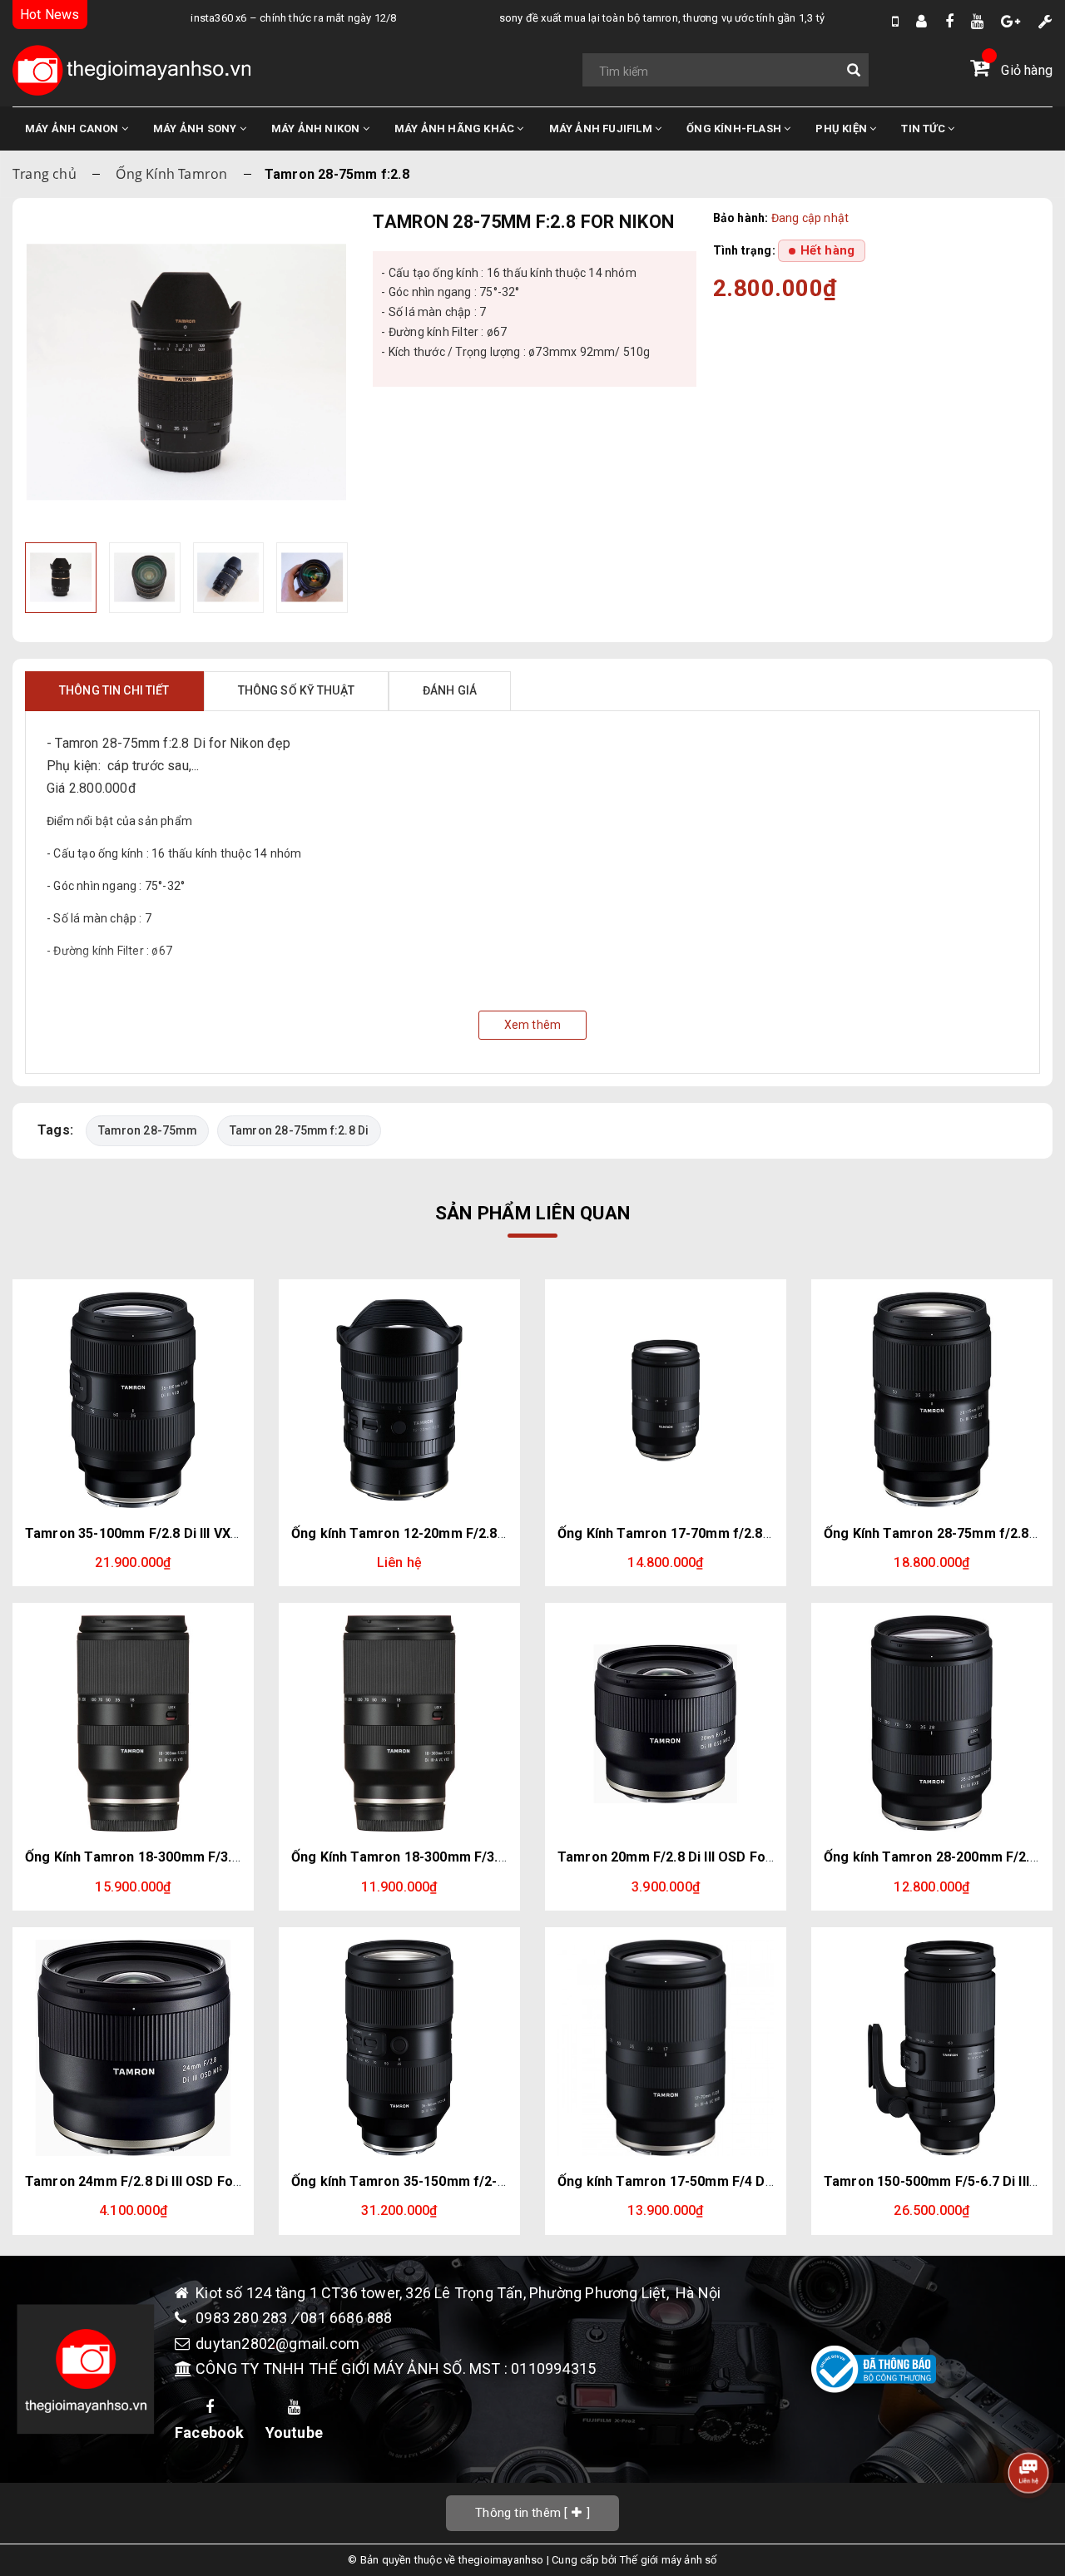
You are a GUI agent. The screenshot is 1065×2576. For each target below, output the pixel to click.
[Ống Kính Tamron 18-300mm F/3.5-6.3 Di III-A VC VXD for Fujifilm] (399, 1723)
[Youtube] (977, 21)
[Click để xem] (186, 372)
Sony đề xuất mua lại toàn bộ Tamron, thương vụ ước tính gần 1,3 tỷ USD (637, 18)
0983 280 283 (243, 2318)
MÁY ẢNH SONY (196, 129)
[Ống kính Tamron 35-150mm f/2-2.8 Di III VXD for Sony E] (399, 2048)
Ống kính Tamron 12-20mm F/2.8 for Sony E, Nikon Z (457, 1533)
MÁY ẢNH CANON (73, 129)
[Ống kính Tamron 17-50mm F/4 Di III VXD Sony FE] (666, 2048)
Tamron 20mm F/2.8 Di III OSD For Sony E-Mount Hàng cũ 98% (753, 1857)
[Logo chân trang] (85, 2369)
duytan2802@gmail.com (277, 2344)
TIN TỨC (924, 129)
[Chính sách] (1045, 21)
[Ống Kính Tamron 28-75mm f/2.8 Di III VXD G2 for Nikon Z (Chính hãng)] (932, 1400)
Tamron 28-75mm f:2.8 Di (300, 1130)
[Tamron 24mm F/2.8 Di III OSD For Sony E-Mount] (133, 2048)
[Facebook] (949, 21)
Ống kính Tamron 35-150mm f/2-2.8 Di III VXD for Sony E (468, 2181)
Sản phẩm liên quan (532, 1213)
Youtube (294, 2433)
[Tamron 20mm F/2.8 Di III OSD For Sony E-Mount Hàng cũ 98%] (666, 1723)
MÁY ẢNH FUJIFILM (602, 129)
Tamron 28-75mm (147, 1130)
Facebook (210, 2433)
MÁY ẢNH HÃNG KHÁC (456, 129)
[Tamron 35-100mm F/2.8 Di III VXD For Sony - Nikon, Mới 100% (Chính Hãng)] (133, 1400)
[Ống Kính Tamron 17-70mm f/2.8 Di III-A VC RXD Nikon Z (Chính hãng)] (666, 1400)
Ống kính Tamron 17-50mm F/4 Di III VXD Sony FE (711, 2181)
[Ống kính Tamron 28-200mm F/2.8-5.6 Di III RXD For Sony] (932, 1723)
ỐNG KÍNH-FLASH (735, 129)
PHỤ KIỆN (842, 129)
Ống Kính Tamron (171, 174)
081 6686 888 (346, 2318)
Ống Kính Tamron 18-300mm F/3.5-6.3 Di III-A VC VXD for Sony (221, 1857)
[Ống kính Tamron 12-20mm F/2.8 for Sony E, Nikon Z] (399, 1400)
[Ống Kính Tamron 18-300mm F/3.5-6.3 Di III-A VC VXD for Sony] (133, 1723)
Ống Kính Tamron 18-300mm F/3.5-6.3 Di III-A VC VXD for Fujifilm (495, 1857)
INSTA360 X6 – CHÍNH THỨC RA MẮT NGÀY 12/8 (258, 18)
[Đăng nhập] (921, 21)
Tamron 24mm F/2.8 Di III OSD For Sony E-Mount (178, 2181)
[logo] (131, 70)
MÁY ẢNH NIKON (317, 129)
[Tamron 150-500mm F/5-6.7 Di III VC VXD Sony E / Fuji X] (932, 2048)
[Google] (1011, 21)
